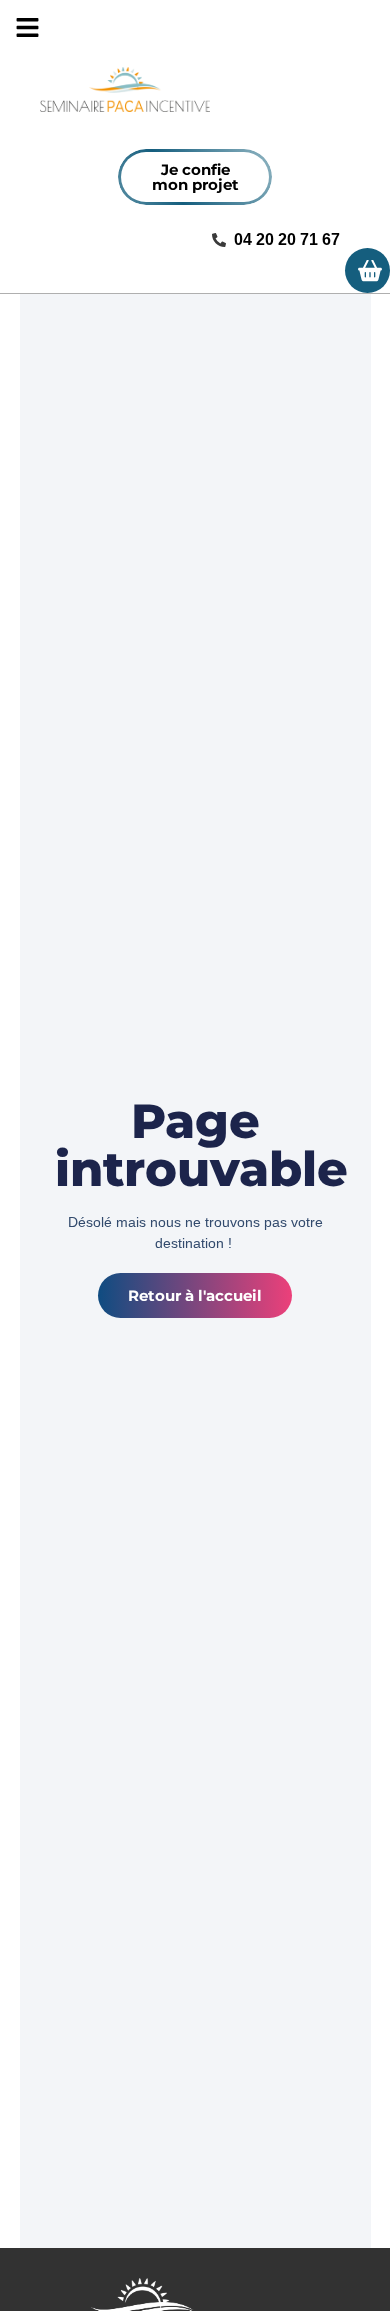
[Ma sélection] (367, 270)
